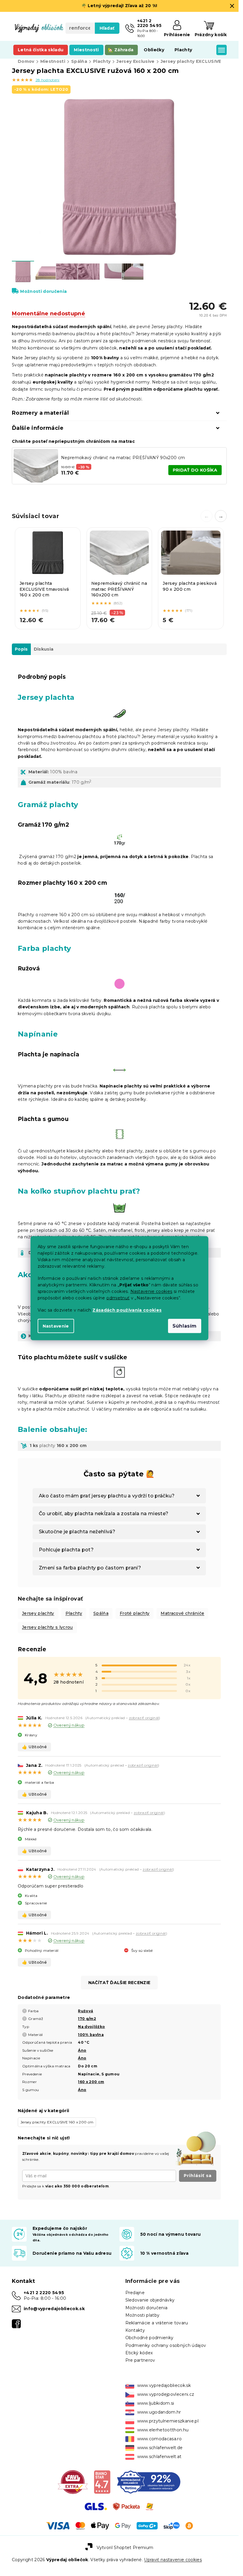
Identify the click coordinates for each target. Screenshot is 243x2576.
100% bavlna (91, 2035)
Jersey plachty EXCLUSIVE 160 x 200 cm (57, 2122)
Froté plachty (135, 1613)
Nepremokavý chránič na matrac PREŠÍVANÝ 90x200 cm (123, 458)
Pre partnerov (140, 2360)
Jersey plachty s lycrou (47, 1627)
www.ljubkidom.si (156, 2403)
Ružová (85, 2011)
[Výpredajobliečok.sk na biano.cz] (102, 2482)
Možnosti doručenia (43, 291)
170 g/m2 (87, 2019)
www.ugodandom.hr (159, 2412)
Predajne (135, 2293)
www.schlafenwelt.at (159, 2457)
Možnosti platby (143, 2315)
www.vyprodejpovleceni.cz (166, 2394)
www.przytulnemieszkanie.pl (168, 2421)
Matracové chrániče (182, 1613)
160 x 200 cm (91, 2082)
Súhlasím (185, 1326)
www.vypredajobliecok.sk (164, 2385)
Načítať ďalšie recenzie (119, 1983)
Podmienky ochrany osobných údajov (166, 2345)
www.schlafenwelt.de (160, 2448)
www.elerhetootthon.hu (163, 2430)
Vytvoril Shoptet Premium (125, 2548)
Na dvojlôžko (91, 2027)
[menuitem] (41, 50)
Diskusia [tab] (44, 649)
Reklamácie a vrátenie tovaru (157, 2323)
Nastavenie (56, 1326)
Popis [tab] (21, 649)
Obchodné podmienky (150, 2338)
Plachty (74, 1613)
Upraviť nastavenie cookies (173, 2560)
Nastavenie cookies (151, 1291)
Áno (82, 2050)
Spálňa (101, 1613)
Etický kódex (139, 2353)
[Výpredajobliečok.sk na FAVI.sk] (73, 2482)
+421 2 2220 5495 (44, 2293)
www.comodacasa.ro (160, 2439)
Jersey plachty (38, 1613)
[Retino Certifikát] (149, 2482)
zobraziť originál (144, 1718)
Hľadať (107, 28)
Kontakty (135, 2330)
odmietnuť (118, 1298)
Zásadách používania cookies (127, 1310)
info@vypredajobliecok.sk (54, 2309)
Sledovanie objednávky (150, 2300)
